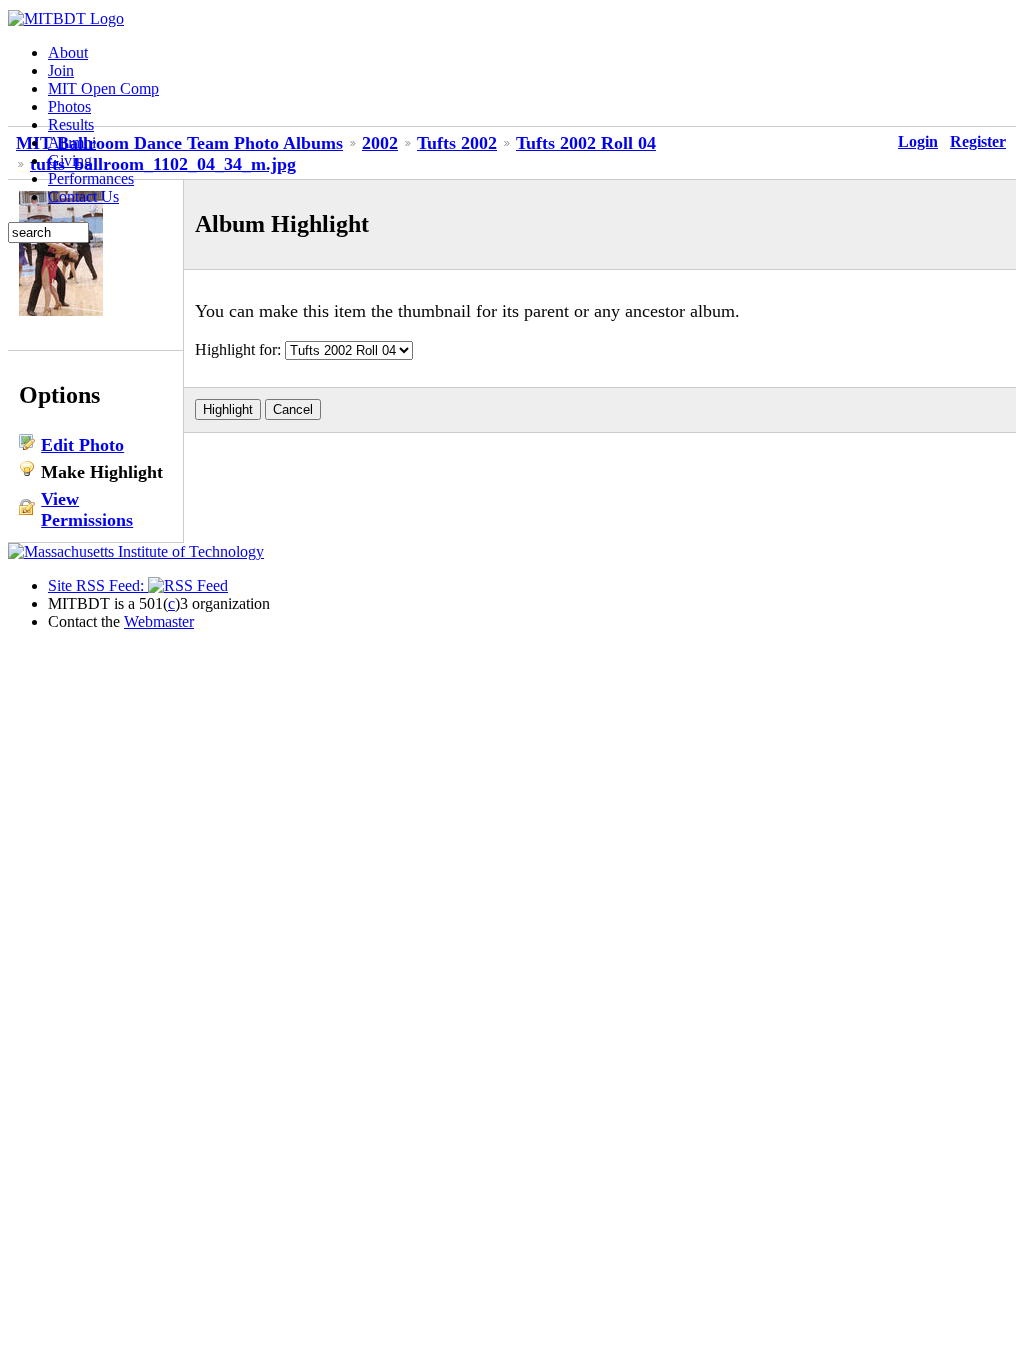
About (68, 52)
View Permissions (87, 509)
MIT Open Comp (103, 88)
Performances (91, 178)
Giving (70, 160)
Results (71, 124)
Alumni (72, 142)
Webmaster (159, 621)
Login (918, 141)
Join (61, 70)
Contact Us (83, 196)
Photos (69, 106)
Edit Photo (82, 445)
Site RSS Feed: (98, 585)
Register (978, 141)
